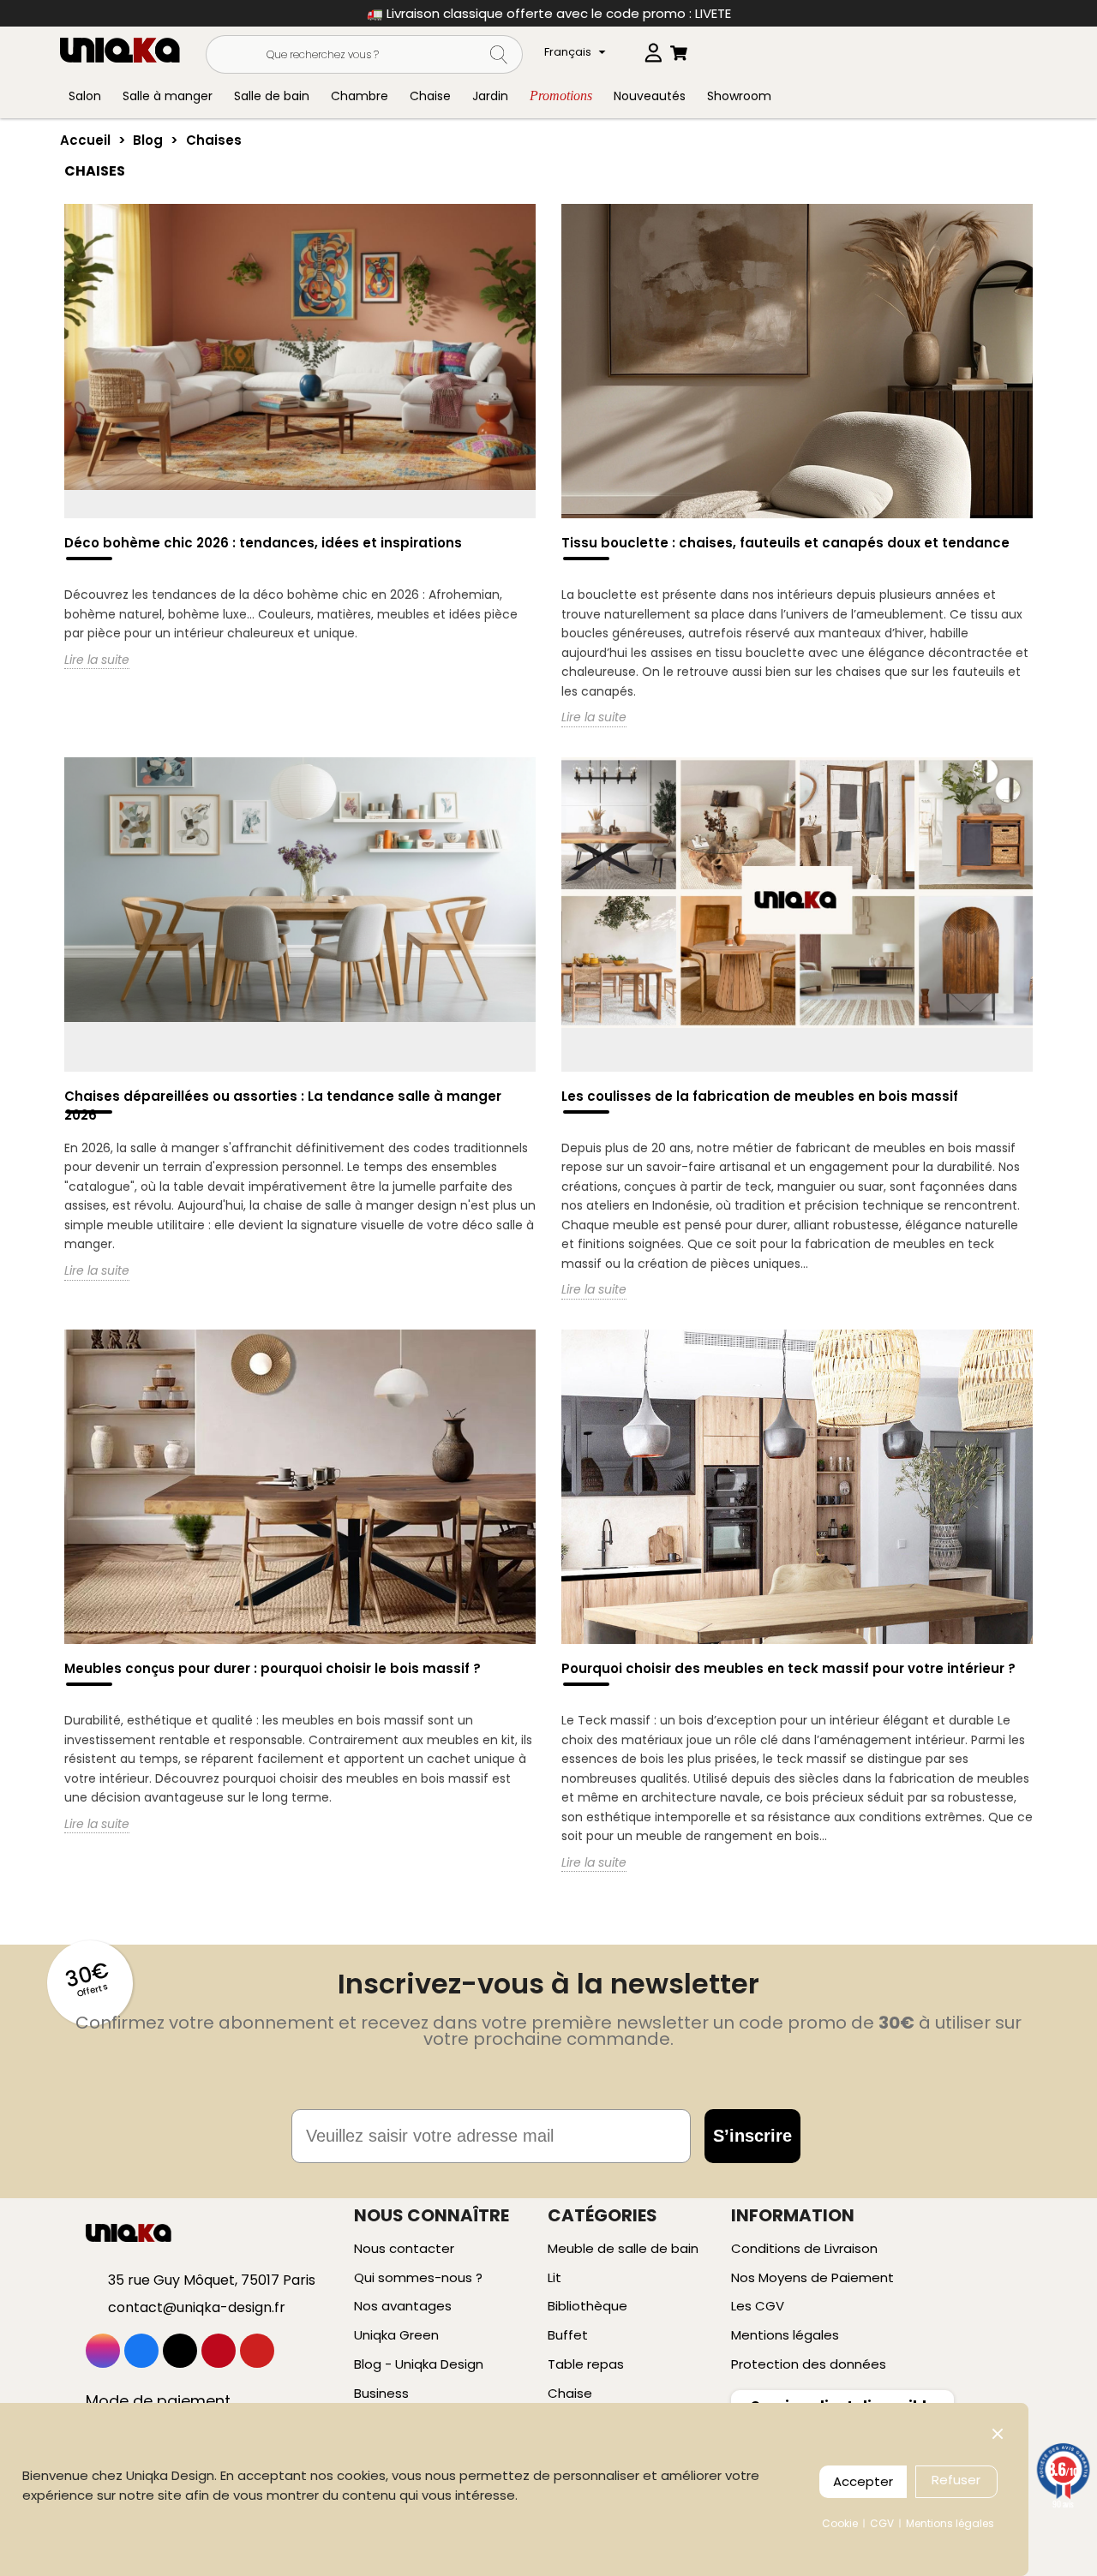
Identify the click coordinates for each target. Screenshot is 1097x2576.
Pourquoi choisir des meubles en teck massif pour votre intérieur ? (788, 1668)
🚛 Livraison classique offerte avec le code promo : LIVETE (549, 13)
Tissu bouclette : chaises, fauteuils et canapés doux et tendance (785, 543)
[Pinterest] (219, 2351)
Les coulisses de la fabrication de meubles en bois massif (760, 1096)
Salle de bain (272, 96)
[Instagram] (103, 2351)
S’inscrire (752, 2136)
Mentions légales (950, 2523)
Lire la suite (97, 660)
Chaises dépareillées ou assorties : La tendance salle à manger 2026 (283, 1106)
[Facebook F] (141, 2351)
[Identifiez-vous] (653, 49)
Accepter (863, 2481)
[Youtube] (257, 2351)
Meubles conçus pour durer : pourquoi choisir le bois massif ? (273, 1668)
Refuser (956, 2480)
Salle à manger (168, 96)
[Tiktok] (180, 2351)
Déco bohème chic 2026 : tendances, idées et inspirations (263, 543)
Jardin (490, 96)
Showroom (739, 96)
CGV (882, 2523)
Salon (85, 96)
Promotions (561, 96)
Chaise (430, 96)
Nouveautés (650, 96)
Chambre (360, 96)
